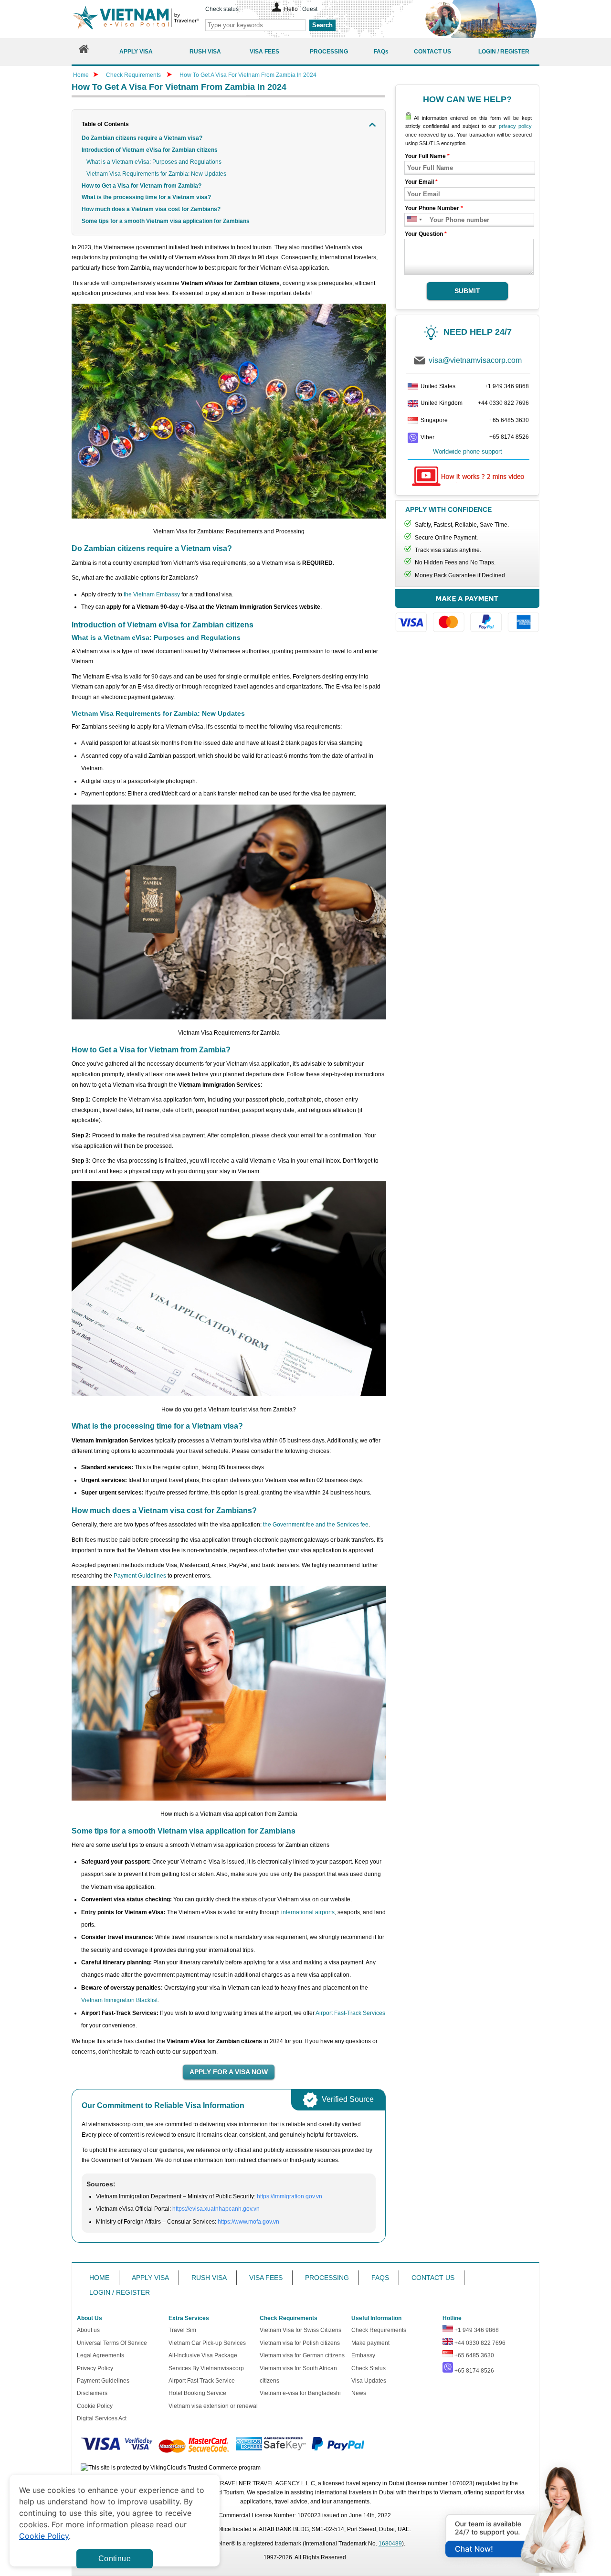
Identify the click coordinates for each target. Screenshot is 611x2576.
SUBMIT (467, 291)
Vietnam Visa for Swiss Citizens (300, 2330)
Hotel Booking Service (197, 2393)
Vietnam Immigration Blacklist (119, 2000)
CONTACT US (433, 2278)
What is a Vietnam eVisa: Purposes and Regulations (154, 162)
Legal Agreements (100, 2355)
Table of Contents (105, 124)
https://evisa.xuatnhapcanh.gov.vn (216, 2209)
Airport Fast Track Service (202, 2381)
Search (322, 25)
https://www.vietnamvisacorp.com (136, 19)
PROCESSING (327, 2278)
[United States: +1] (411, 220)
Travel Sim (182, 2330)
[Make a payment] (467, 615)
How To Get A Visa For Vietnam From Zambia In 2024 (248, 75)
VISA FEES (266, 2278)
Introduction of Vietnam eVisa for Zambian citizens (150, 150)
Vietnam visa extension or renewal (213, 2406)
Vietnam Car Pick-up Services (207, 2343)
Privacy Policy (95, 2368)
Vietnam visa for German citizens (302, 2355)
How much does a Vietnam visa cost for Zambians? (151, 209)
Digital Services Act (102, 2418)
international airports (308, 1912)
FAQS (380, 2278)
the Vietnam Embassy (152, 594)
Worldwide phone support (468, 451)
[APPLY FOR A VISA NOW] (229, 2072)
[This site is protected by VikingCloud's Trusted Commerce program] (171, 2468)
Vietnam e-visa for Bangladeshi (300, 2393)
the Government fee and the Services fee (316, 1525)
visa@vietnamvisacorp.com (475, 360)
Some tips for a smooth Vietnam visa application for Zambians (166, 221)
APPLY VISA (150, 2278)
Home (81, 75)
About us (88, 2330)
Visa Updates (369, 2381)
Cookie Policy (95, 2406)
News (359, 2393)
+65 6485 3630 (509, 420)
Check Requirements (134, 75)
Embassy (363, 2355)
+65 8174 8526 (509, 437)
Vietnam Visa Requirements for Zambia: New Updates (156, 174)
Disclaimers (92, 2393)
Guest (310, 9)
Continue (115, 2559)
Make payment (370, 2343)
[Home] (84, 51)
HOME (99, 2278)
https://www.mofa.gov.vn (248, 2222)
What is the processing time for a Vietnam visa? (146, 197)
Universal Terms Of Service (112, 2343)
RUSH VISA (209, 2278)
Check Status (369, 2368)
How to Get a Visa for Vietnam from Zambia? (142, 186)
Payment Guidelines (140, 1576)
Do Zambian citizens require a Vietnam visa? (142, 138)
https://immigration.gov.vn (290, 2196)
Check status (222, 9)
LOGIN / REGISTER (120, 2292)
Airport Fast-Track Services (350, 2013)
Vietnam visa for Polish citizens (300, 2343)
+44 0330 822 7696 (503, 403)
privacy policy (515, 126)
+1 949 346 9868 (507, 386)
